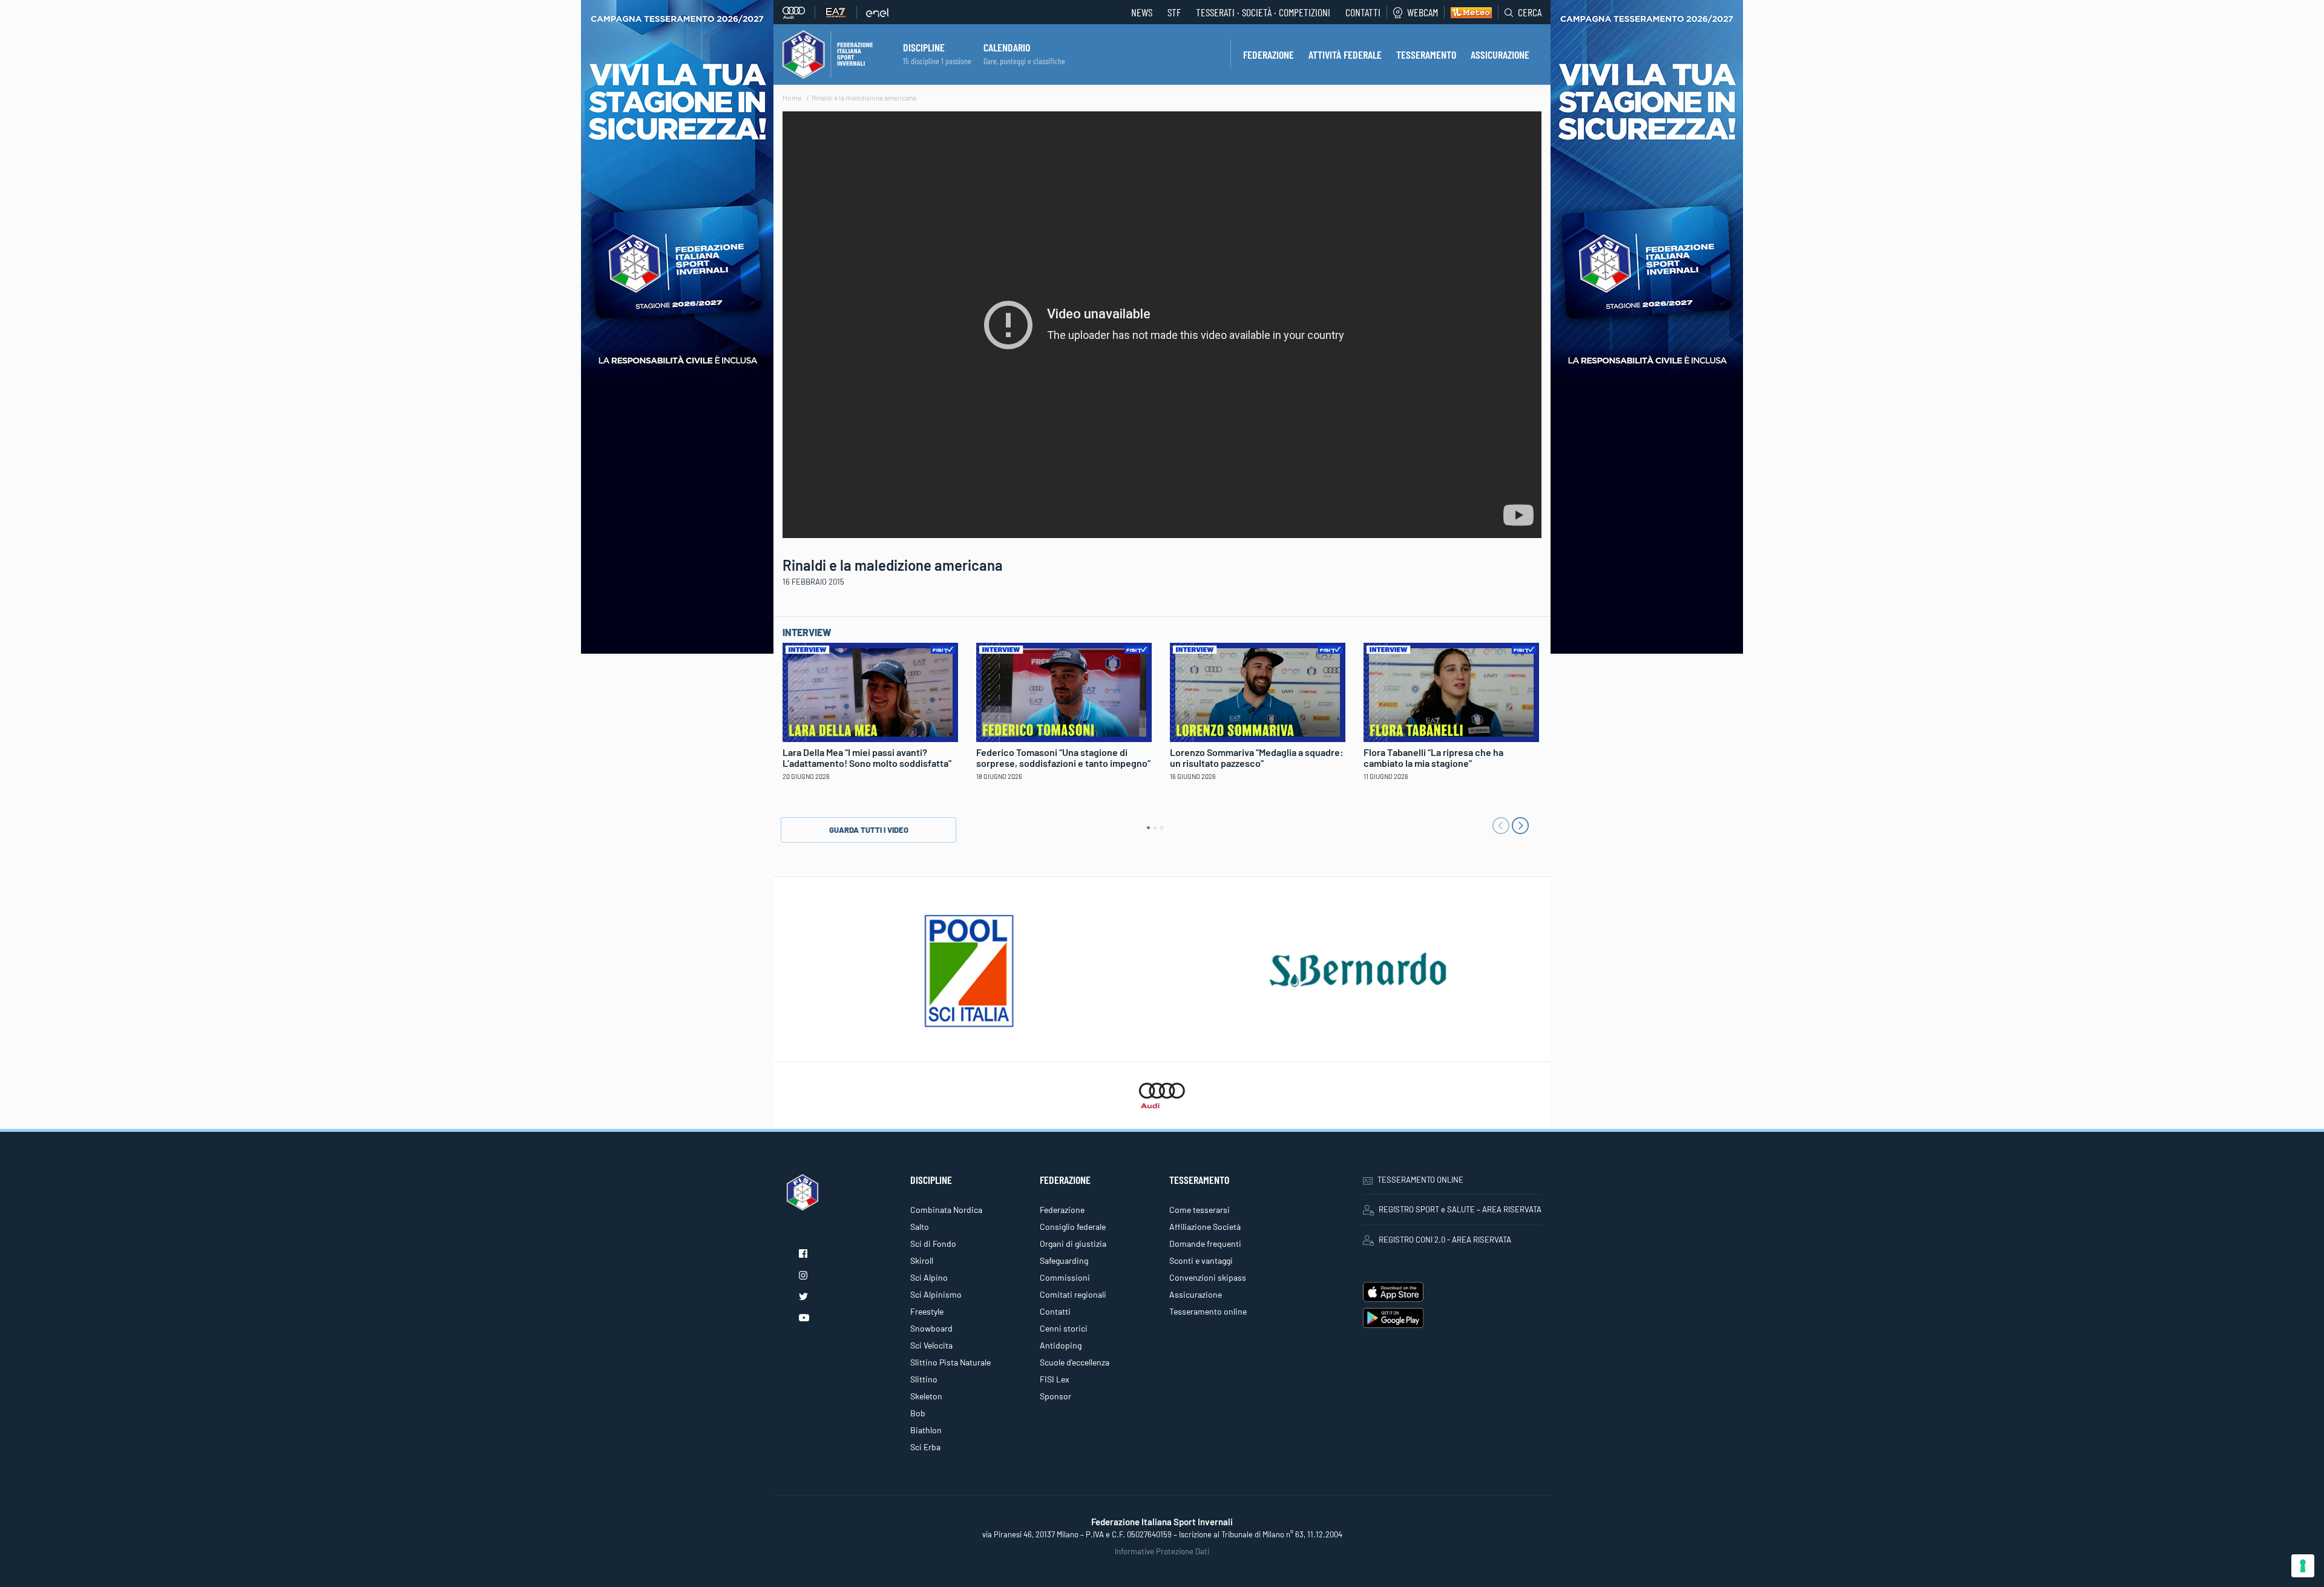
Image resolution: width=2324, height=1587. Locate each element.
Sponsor (1055, 1396)
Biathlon (926, 1430)
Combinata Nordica (946, 1210)
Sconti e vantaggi (1201, 1260)
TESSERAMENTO (1426, 54)
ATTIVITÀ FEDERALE (1345, 54)
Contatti (1363, 12)
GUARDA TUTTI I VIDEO (869, 830)
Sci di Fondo (933, 1244)
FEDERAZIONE (1269, 54)
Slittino (924, 1379)
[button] (1148, 828)
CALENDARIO (1007, 47)
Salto (920, 1227)
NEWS (1142, 12)
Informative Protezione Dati (1162, 1551)
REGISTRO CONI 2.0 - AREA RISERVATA (1445, 1240)
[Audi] (799, 12)
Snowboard (931, 1328)
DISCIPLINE (924, 47)
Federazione (1062, 1210)
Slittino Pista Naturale (950, 1362)
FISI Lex (1055, 1379)
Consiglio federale (1073, 1227)
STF (1174, 12)
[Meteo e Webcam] (1468, 12)
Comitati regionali (1073, 1294)
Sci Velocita (931, 1345)
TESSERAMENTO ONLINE (1420, 1180)
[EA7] (841, 12)
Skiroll (922, 1260)
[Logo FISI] (828, 53)
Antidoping (1061, 1345)
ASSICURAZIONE (1500, 54)
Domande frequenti (1205, 1244)
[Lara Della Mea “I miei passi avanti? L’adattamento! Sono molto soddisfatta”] (870, 691)
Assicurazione (1196, 1294)
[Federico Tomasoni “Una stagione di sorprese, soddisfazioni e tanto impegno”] (1064, 691)
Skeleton (926, 1396)
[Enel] (878, 12)
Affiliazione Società (1205, 1227)
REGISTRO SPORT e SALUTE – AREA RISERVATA (1460, 1209)
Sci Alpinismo (936, 1294)
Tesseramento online (1208, 1311)
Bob (918, 1413)
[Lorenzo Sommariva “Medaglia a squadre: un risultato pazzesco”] (1258, 691)
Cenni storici (1064, 1328)
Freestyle (927, 1311)
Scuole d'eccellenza (1075, 1362)
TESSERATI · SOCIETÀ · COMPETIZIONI (1263, 12)
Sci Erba (925, 1447)
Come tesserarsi (1200, 1210)
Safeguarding (1064, 1260)
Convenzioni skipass (1208, 1277)
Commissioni (1065, 1277)
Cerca (1530, 12)
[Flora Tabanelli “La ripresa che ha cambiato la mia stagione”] (1451, 691)
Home (792, 97)
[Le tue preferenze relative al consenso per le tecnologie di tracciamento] (2303, 1566)
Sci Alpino (929, 1277)
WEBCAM (1423, 12)
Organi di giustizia (1073, 1244)
